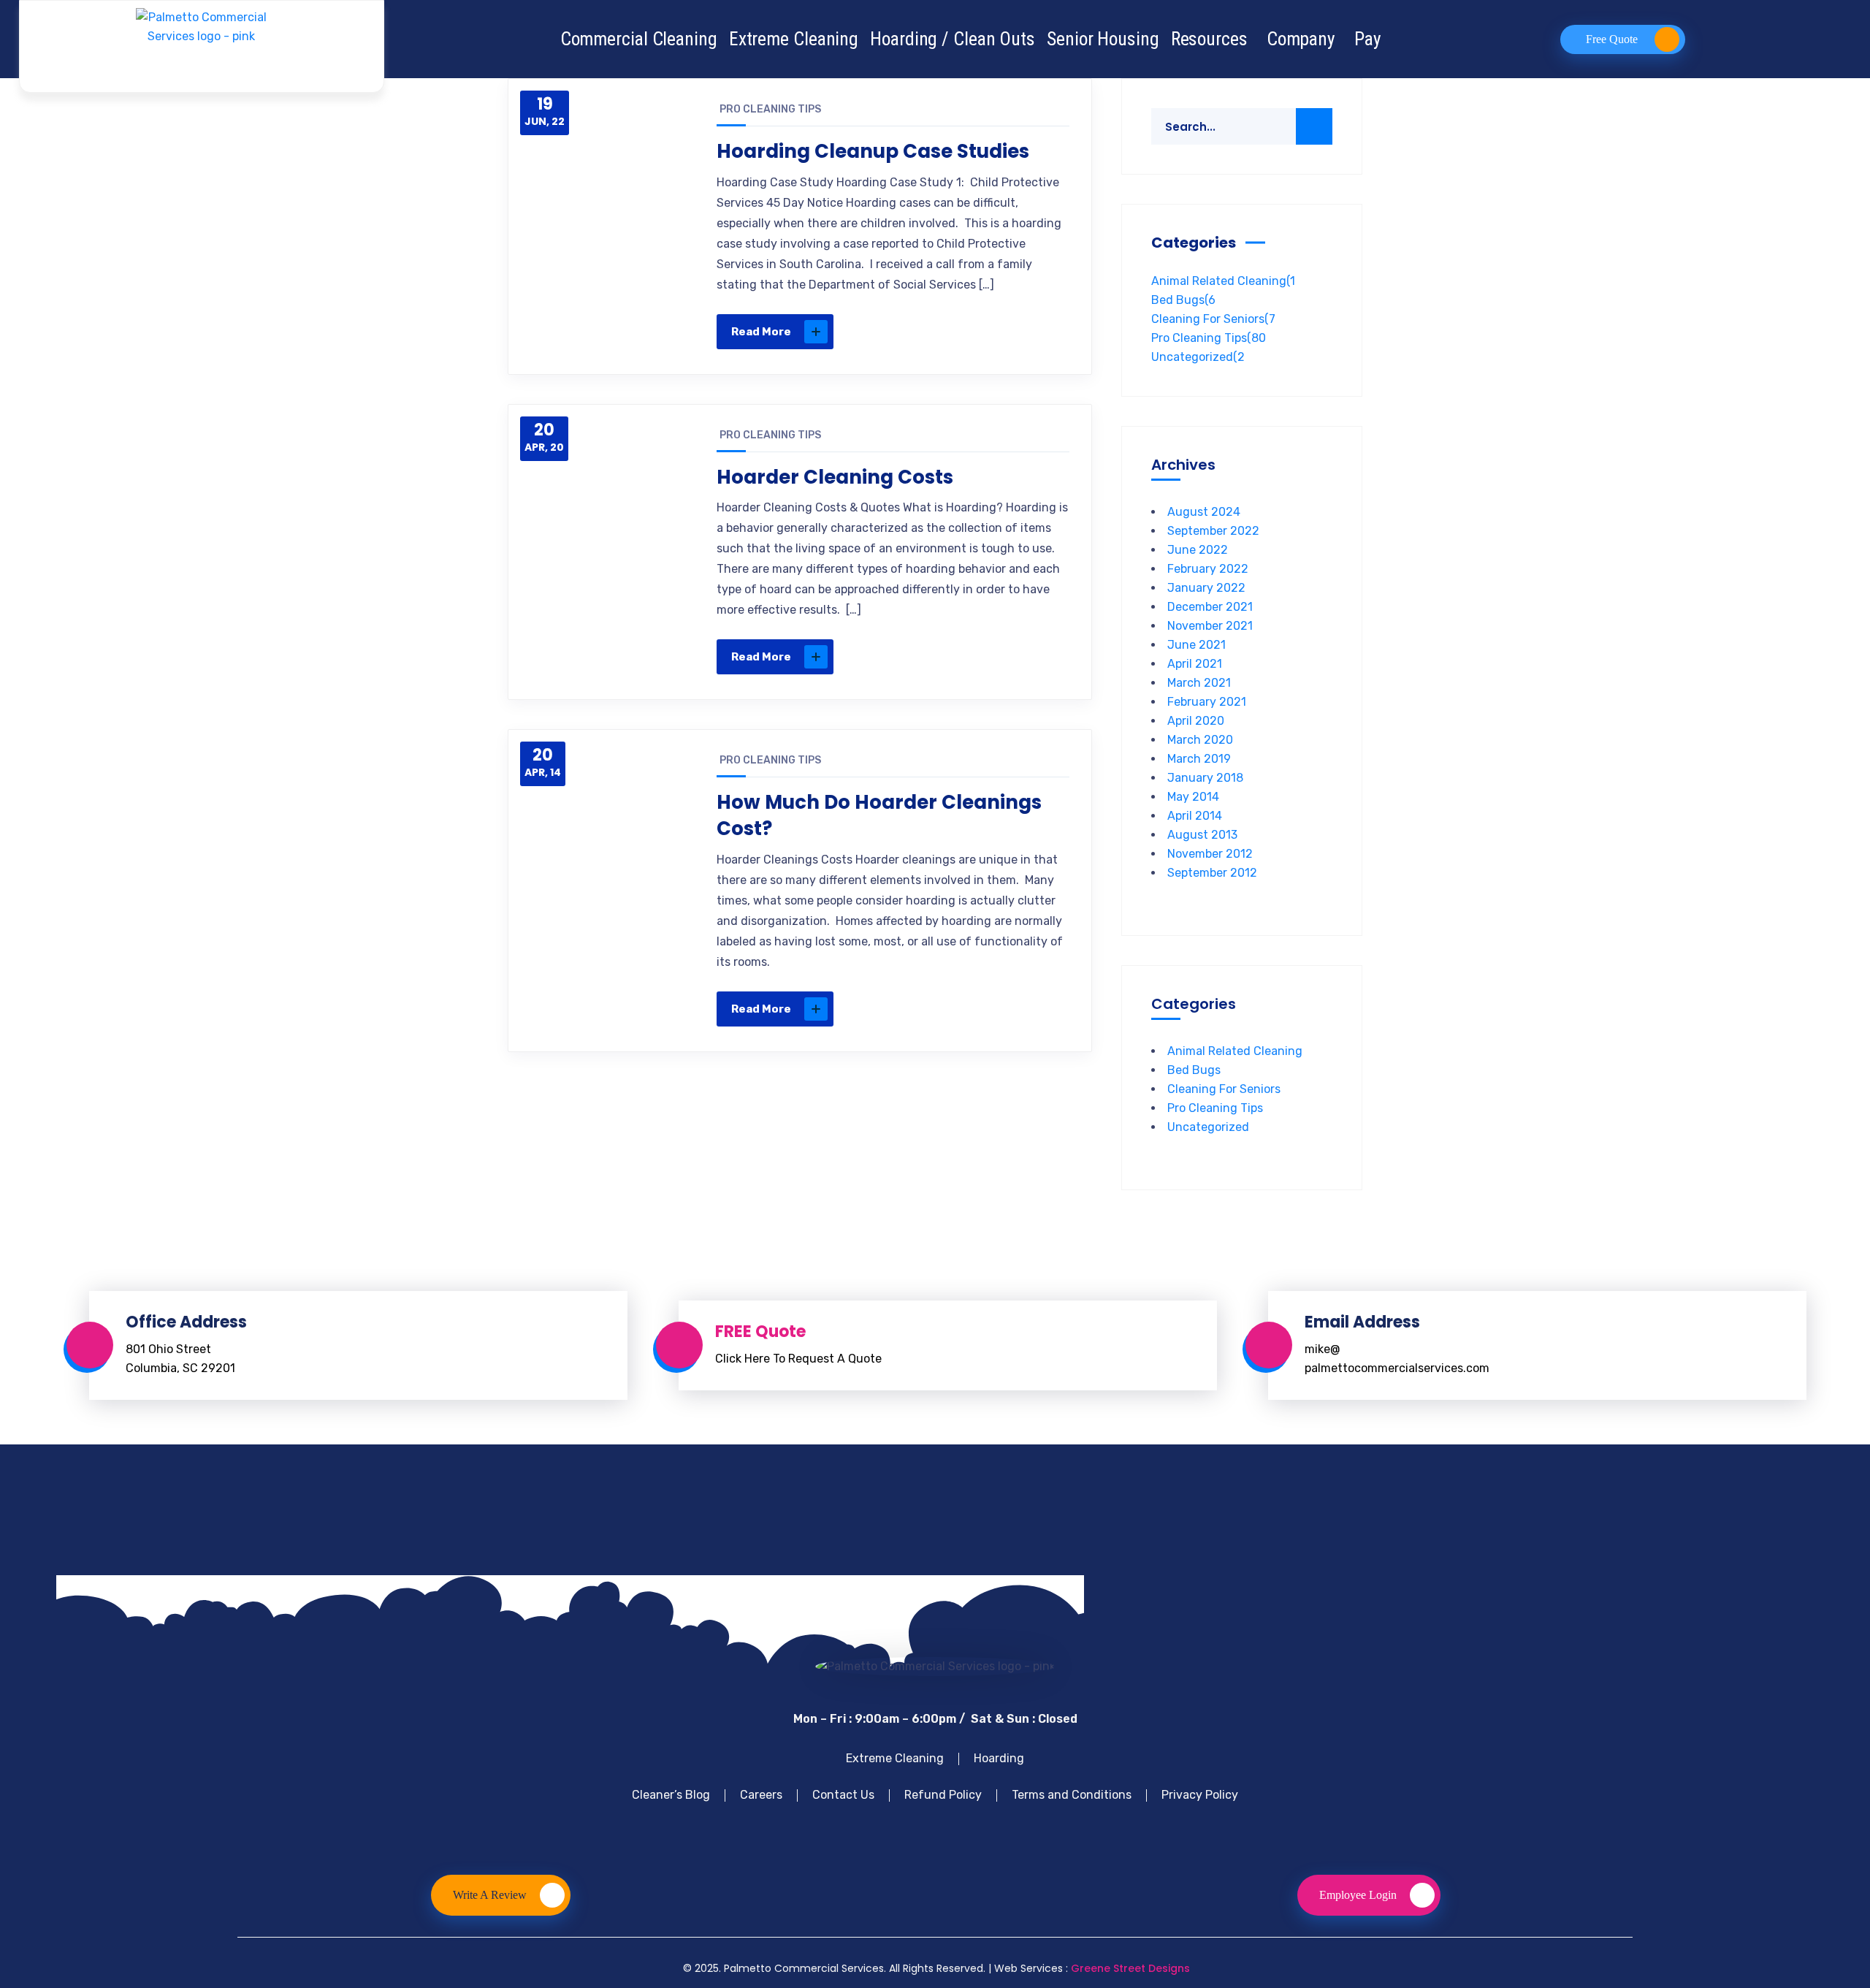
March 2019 (1199, 759)
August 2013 (1202, 835)
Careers (761, 1795)
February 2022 (1208, 569)
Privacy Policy (1200, 1795)
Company (1301, 39)
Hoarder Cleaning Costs (835, 477)
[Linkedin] (961, 1833)
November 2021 (1210, 626)
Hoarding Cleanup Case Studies (873, 151)
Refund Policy (943, 1795)
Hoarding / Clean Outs (953, 39)
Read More (761, 332)
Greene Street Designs (1130, 1968)
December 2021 (1210, 607)
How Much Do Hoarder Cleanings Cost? (879, 815)
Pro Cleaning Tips (770, 109)
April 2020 (1196, 721)
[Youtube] (910, 1833)
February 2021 (1207, 702)
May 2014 (1193, 797)
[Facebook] (860, 1833)
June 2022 (1198, 550)
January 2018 (1205, 778)
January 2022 (1206, 588)
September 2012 (1212, 873)
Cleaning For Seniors (1213, 319)
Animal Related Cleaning (1223, 281)
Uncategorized (1198, 357)
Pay (1368, 39)
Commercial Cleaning (639, 39)
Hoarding (999, 1758)
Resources (1209, 39)
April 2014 (1195, 816)
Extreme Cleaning (794, 39)
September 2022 (1213, 531)
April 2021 (1195, 664)
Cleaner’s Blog (671, 1795)
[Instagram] (1011, 1833)
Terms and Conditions (1072, 1795)
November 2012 (1210, 854)
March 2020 (1200, 740)
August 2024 (1204, 512)
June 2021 (1197, 645)
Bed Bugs (1183, 300)
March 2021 (1199, 683)
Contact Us (843, 1795)
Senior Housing (1103, 39)
